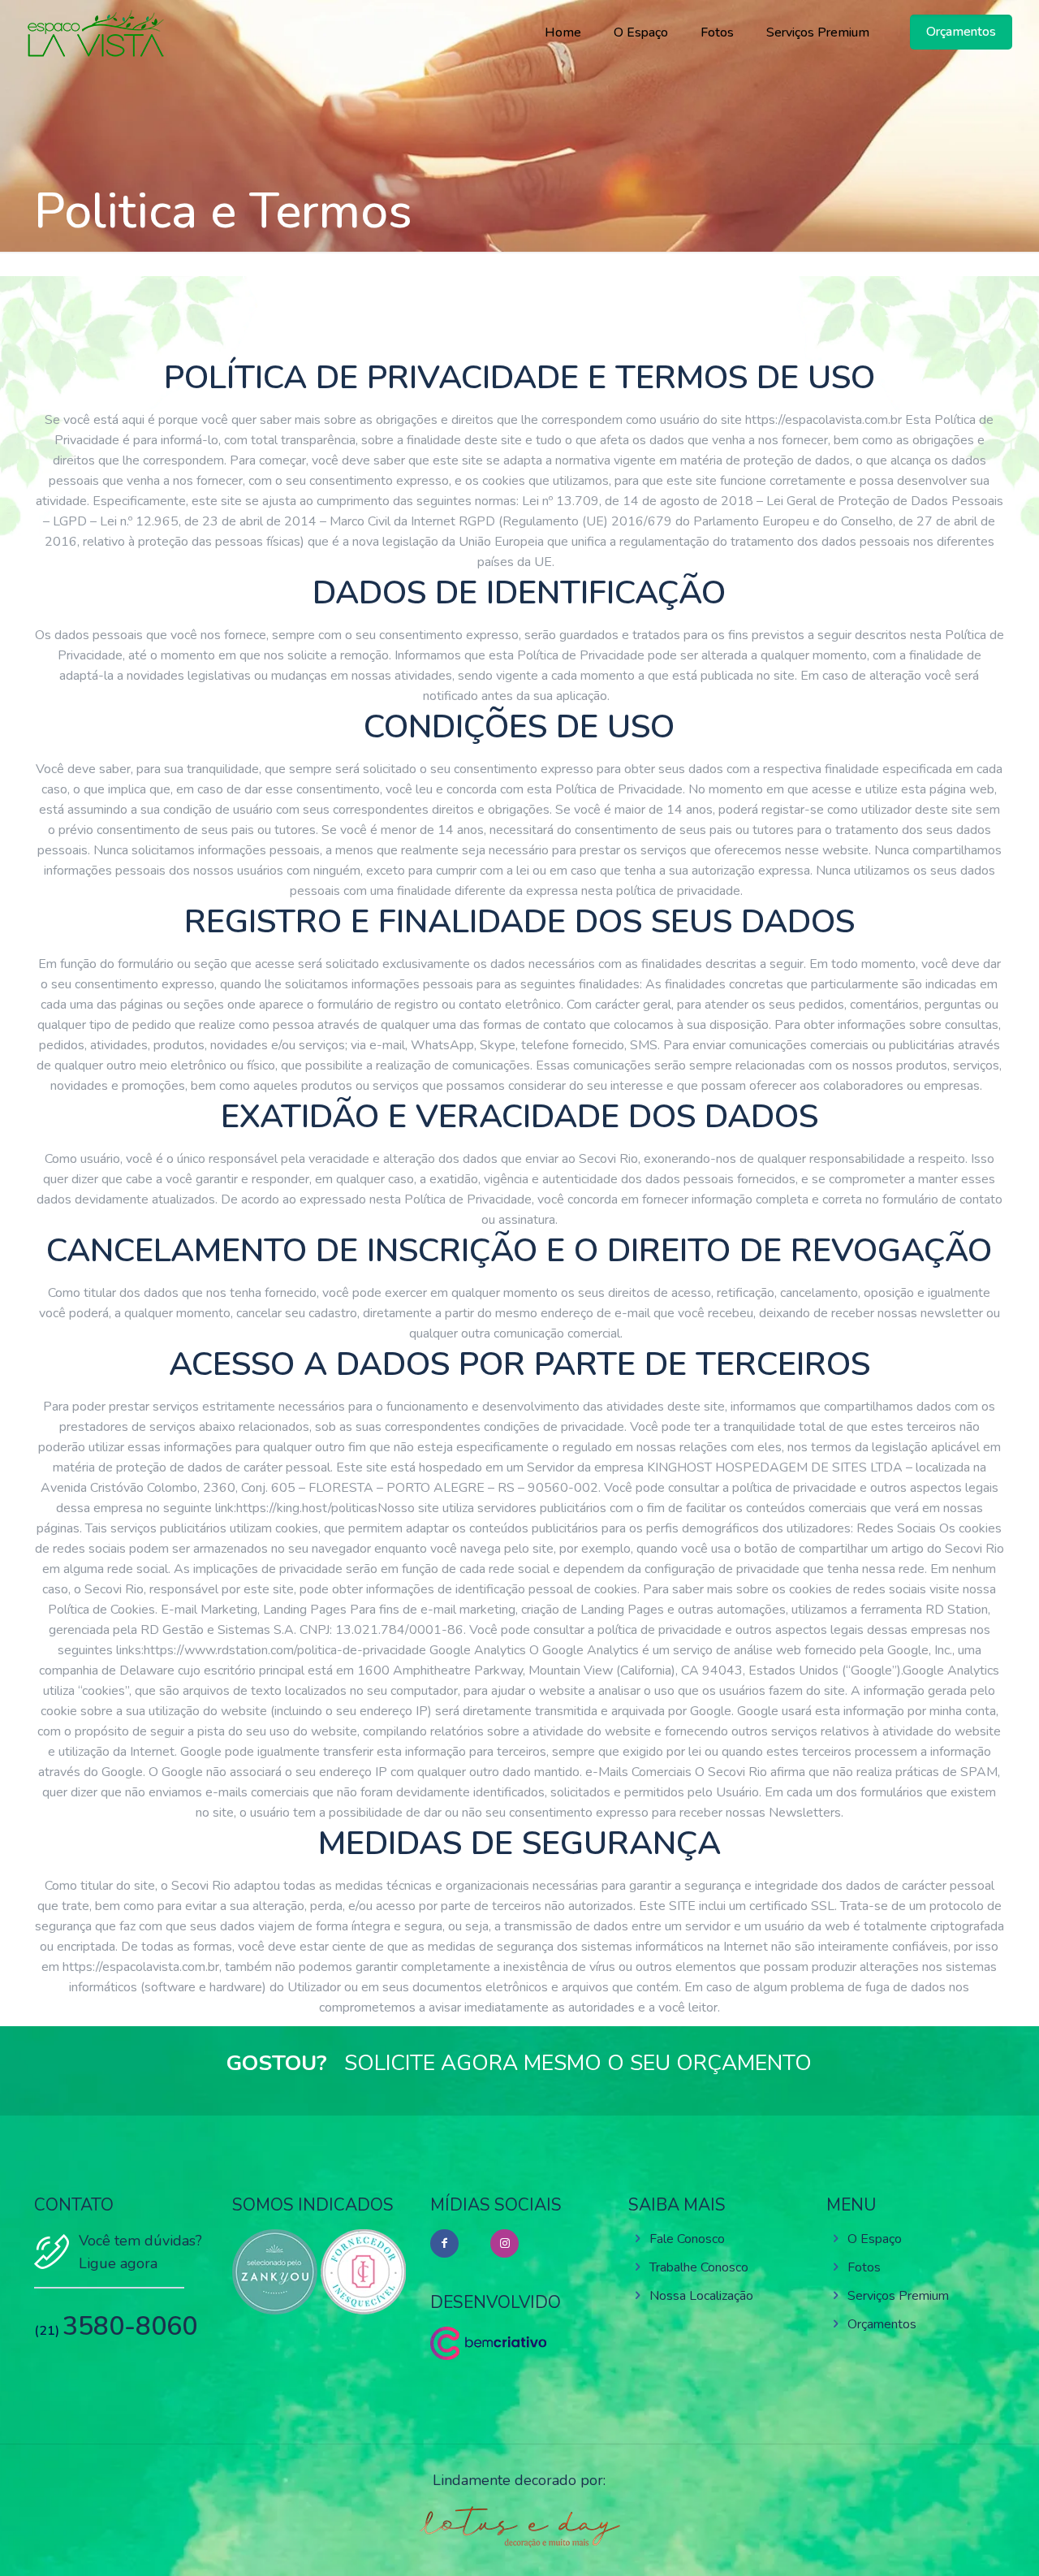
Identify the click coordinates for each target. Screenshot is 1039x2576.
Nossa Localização (701, 2296)
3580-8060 (130, 2326)
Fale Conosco (687, 2239)
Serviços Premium (898, 2296)
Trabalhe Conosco (699, 2267)
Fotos (864, 2267)
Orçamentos (882, 2324)
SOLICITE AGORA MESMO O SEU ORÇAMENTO (578, 2063)
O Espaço (875, 2239)
